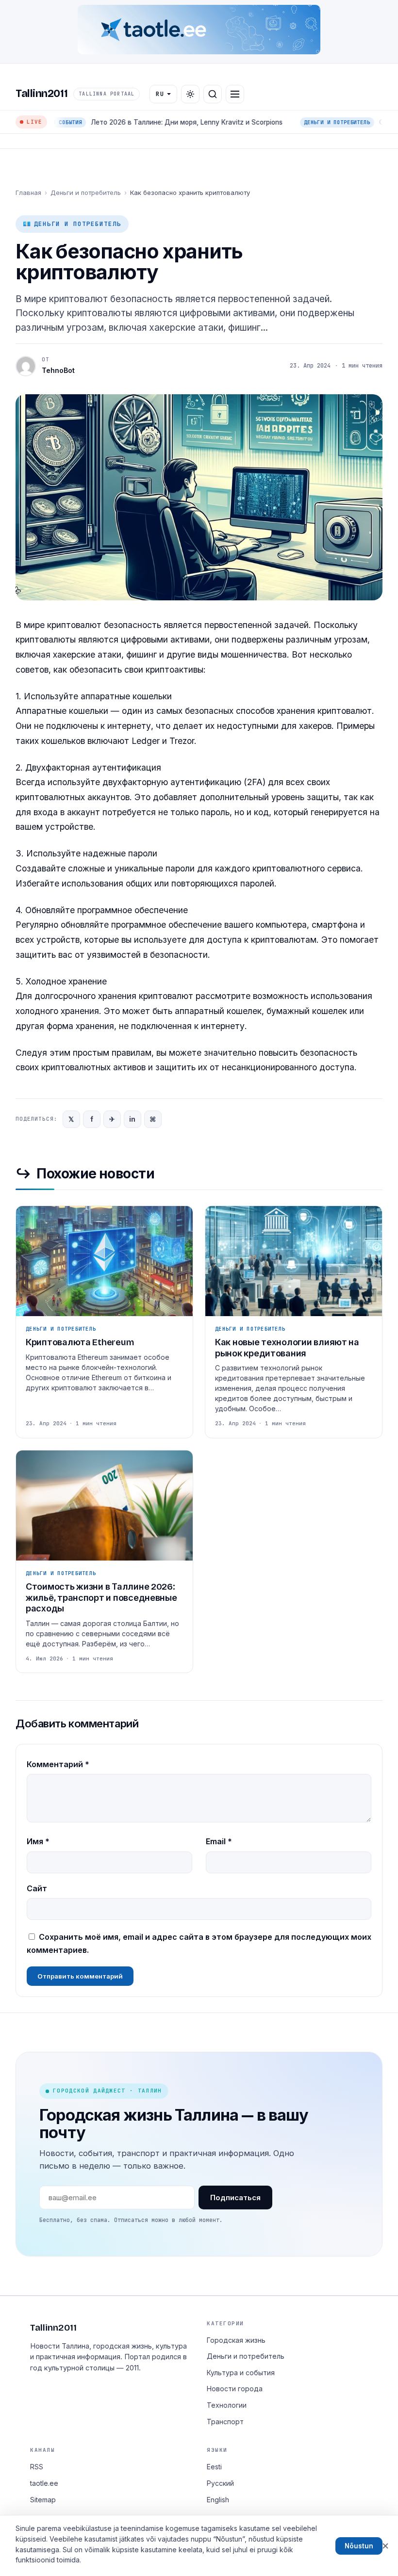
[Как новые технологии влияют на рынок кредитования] (294, 1322)
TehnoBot (58, 370)
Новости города (235, 2389)
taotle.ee (44, 2483)
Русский (220, 2483)
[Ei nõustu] (385, 2546)
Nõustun (359, 2546)
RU (160, 94)
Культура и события (241, 2373)
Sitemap (43, 2500)
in (132, 1119)
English (218, 2500)
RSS (37, 2467)
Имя (38, 1841)
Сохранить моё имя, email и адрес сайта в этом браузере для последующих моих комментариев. (199, 1943)
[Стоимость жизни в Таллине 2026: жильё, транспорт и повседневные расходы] (104, 1562)
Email (219, 1841)
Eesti (214, 2467)
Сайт (37, 1888)
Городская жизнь (236, 2340)
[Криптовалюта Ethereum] (104, 1322)
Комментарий (58, 1764)
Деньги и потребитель (86, 193)
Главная (28, 193)
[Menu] (235, 94)
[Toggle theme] (190, 94)
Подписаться (235, 2198)
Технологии (227, 2405)
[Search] (213, 94)
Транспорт (225, 2422)
